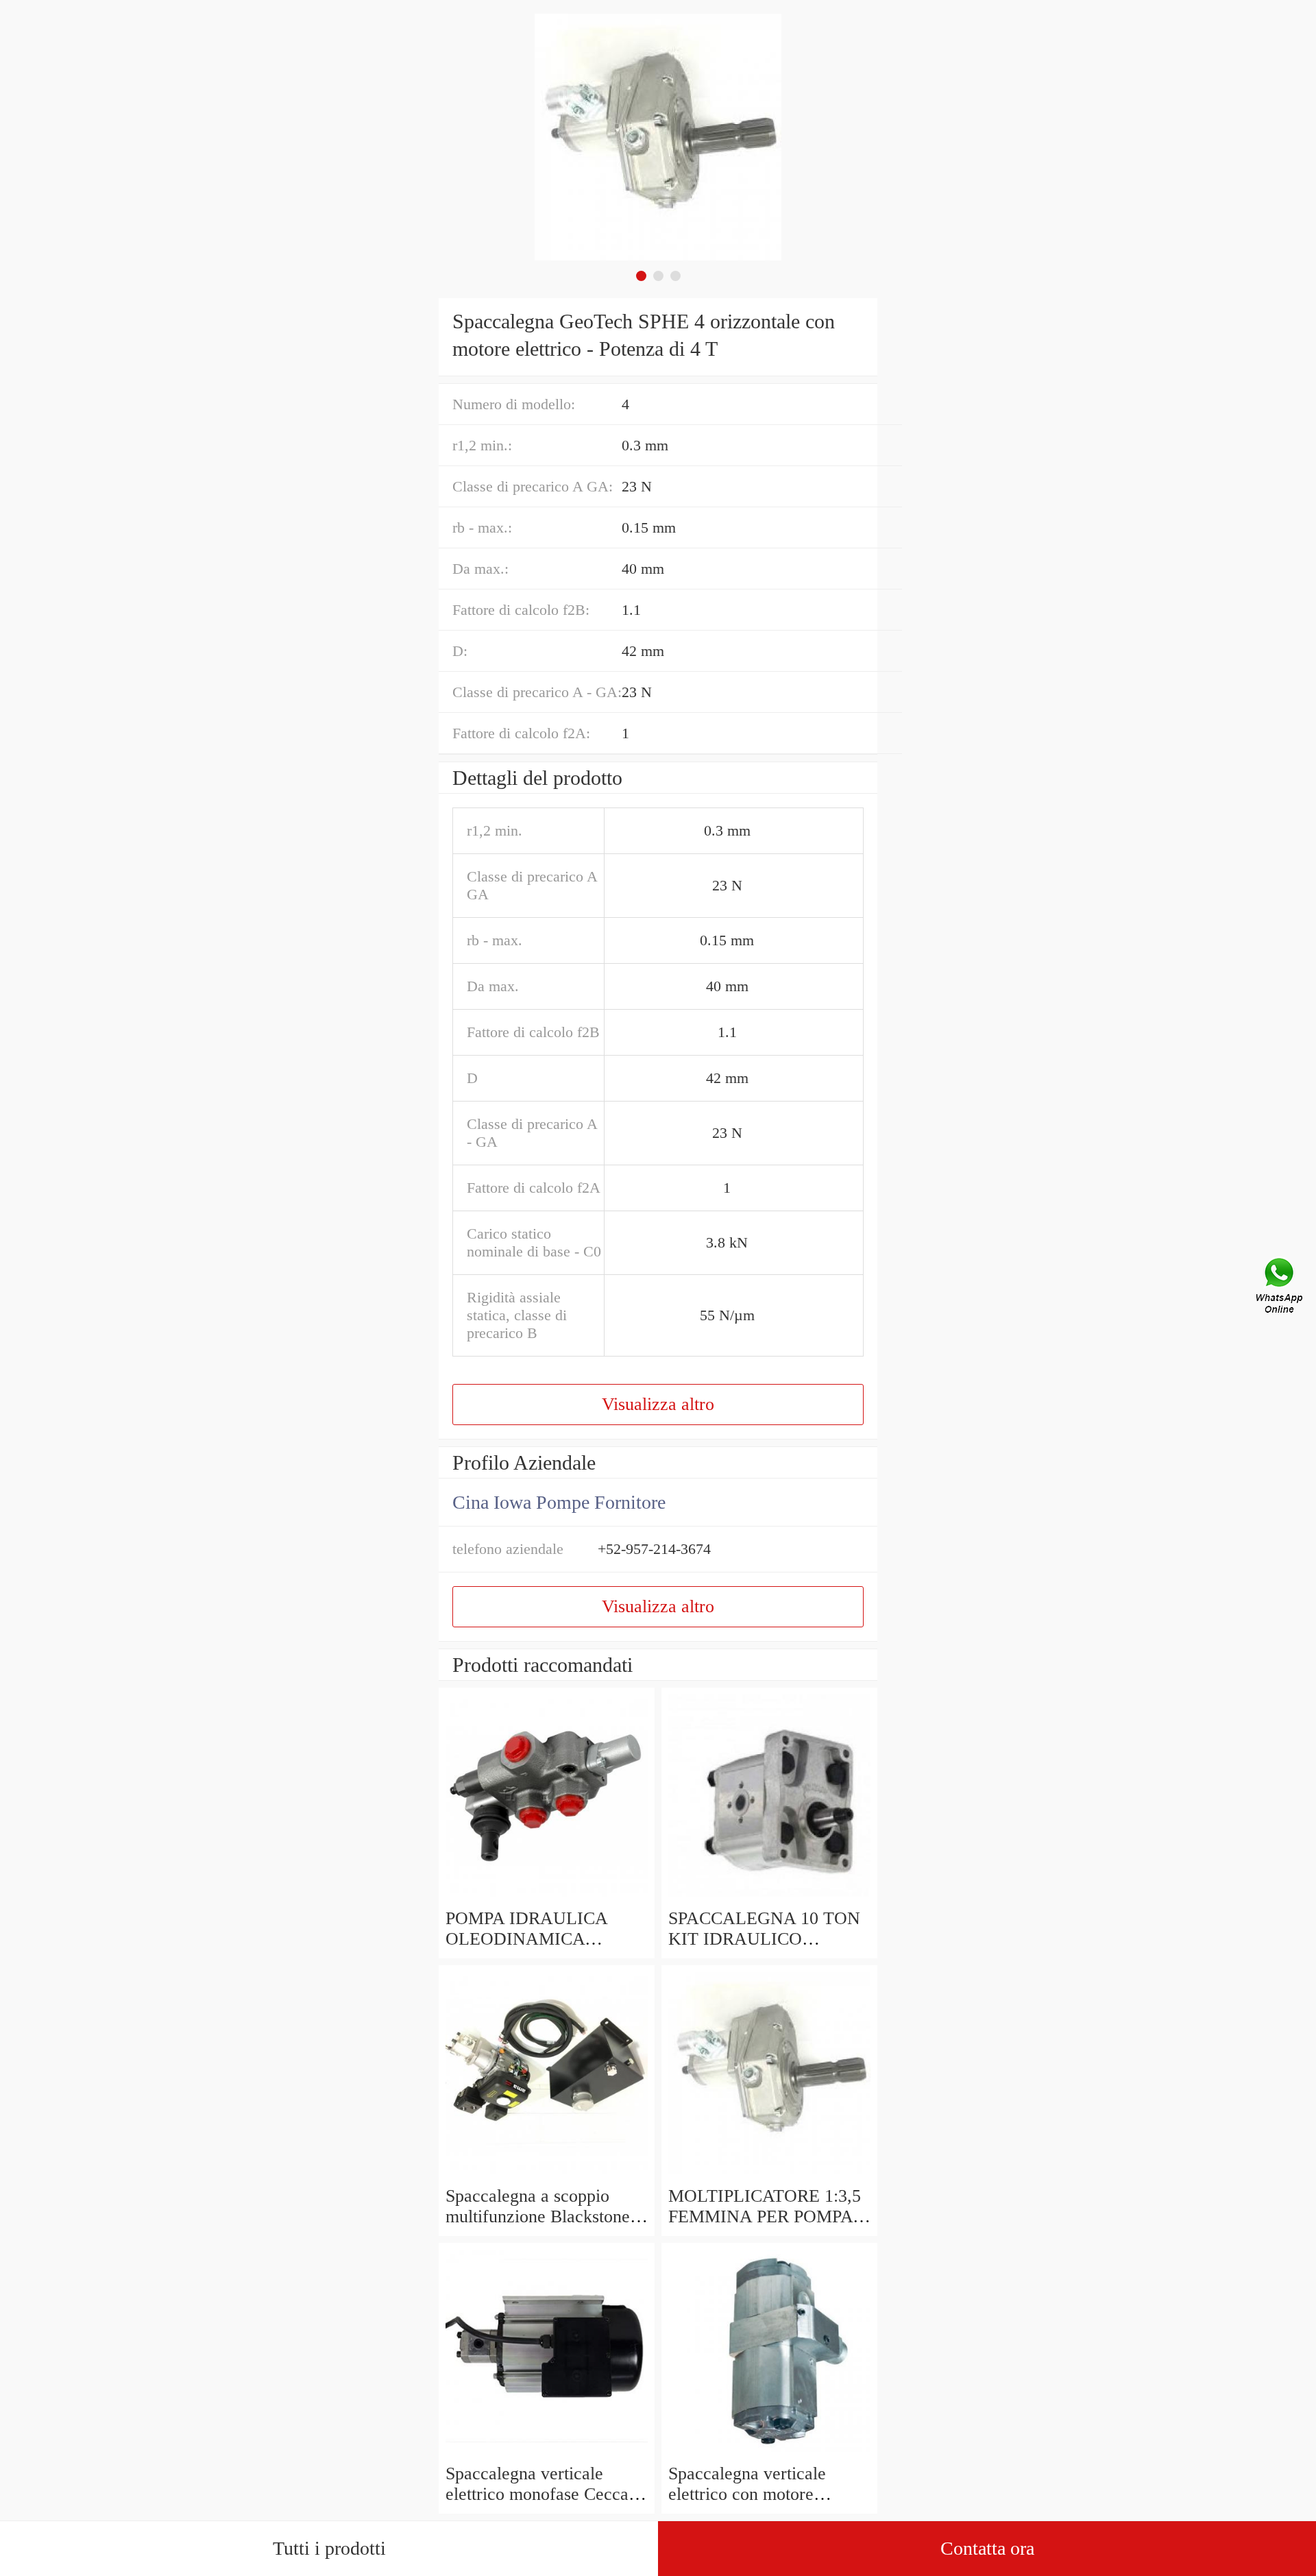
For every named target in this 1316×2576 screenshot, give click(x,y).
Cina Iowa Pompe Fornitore (559, 1502)
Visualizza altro (658, 1404)
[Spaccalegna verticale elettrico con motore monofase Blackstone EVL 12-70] (769, 2453)
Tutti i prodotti (329, 2548)
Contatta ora (987, 2548)
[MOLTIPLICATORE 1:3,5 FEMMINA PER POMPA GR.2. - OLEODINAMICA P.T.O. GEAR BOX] (769, 2175)
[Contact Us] (1280, 1288)
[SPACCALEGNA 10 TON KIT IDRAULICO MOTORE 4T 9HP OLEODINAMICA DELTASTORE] (769, 1898)
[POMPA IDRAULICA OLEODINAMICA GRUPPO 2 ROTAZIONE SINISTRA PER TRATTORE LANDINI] (547, 1898)
